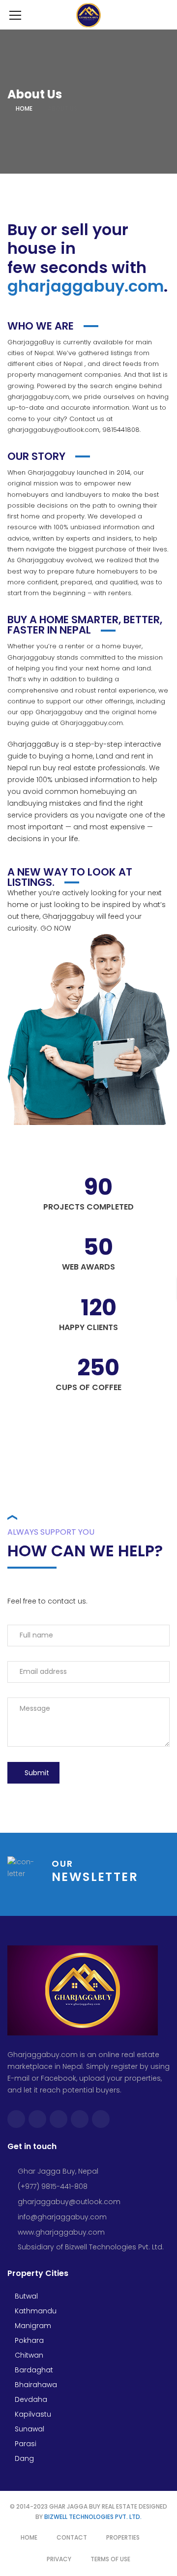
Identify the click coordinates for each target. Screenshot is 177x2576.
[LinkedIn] (101, 2119)
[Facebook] (16, 2119)
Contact (72, 2537)
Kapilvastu (32, 2414)
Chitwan (28, 2355)
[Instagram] (59, 2119)
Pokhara (28, 2340)
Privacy (59, 2559)
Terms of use (110, 2559)
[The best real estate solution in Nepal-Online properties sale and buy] (89, 15)
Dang (23, 2458)
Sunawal (29, 2429)
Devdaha (30, 2399)
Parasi (25, 2444)
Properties (123, 2537)
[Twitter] (37, 2119)
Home (24, 108)
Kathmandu (35, 2311)
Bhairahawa (35, 2385)
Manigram (32, 2326)
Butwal (25, 2296)
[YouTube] (80, 2119)
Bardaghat (33, 2370)
